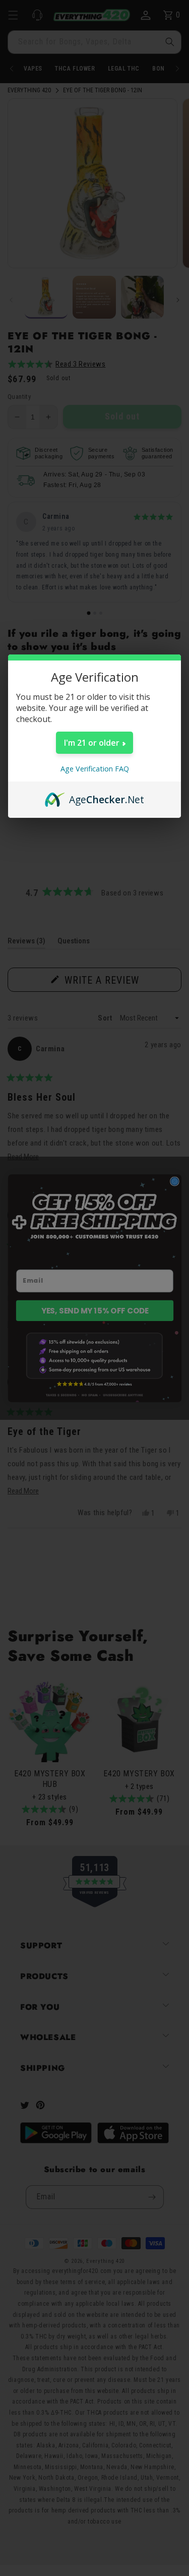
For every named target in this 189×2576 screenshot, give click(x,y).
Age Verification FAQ (95, 769)
